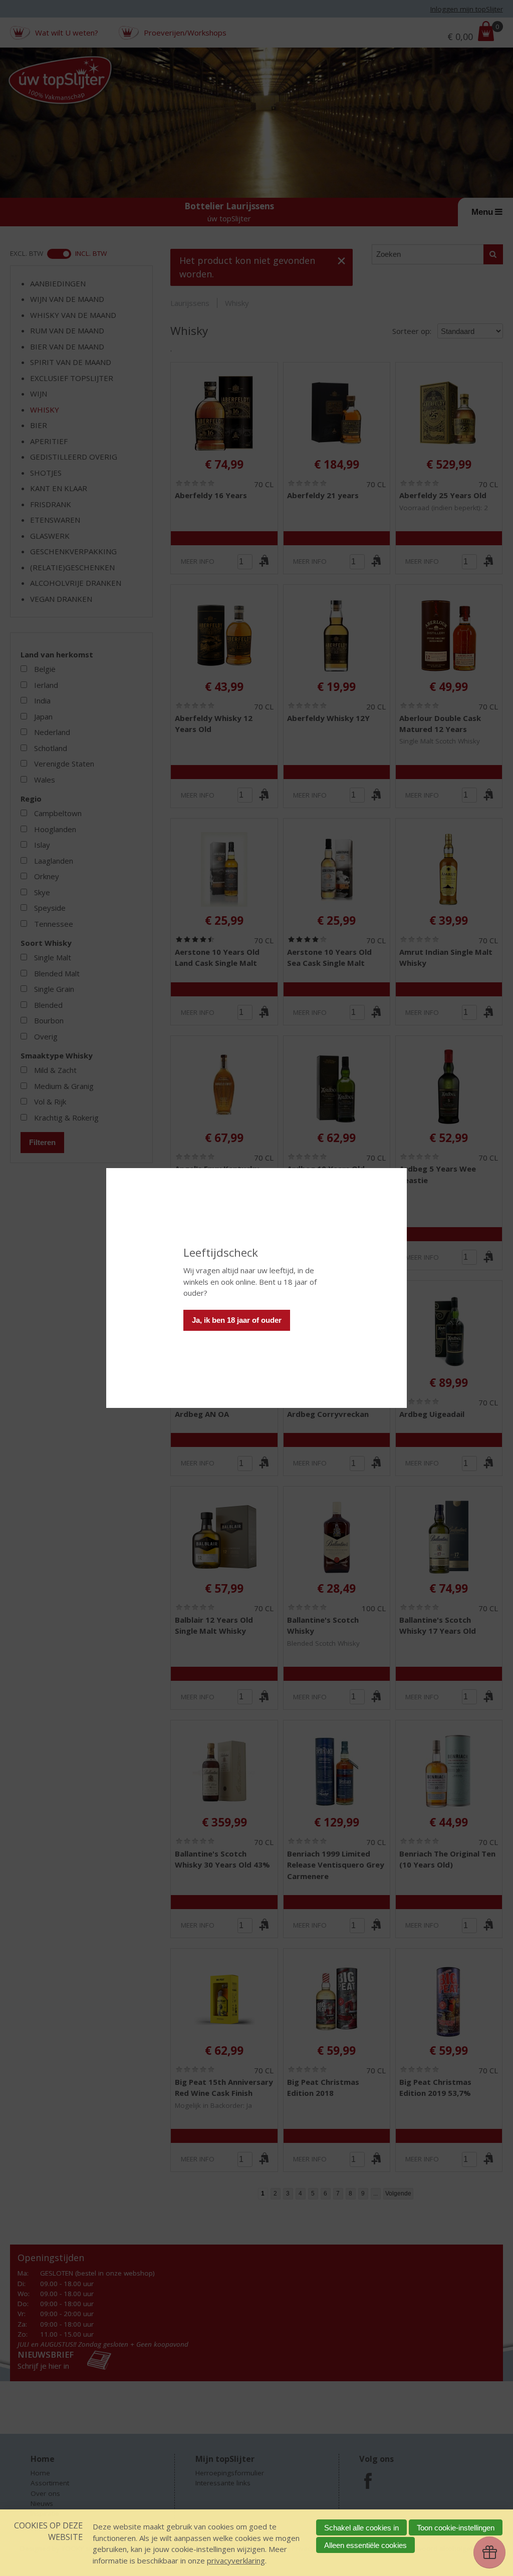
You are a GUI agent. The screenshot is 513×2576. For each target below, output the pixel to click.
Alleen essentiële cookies (365, 2545)
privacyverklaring (236, 2560)
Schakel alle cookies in (361, 2528)
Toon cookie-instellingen (456, 2528)
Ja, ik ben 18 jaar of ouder (237, 1320)
